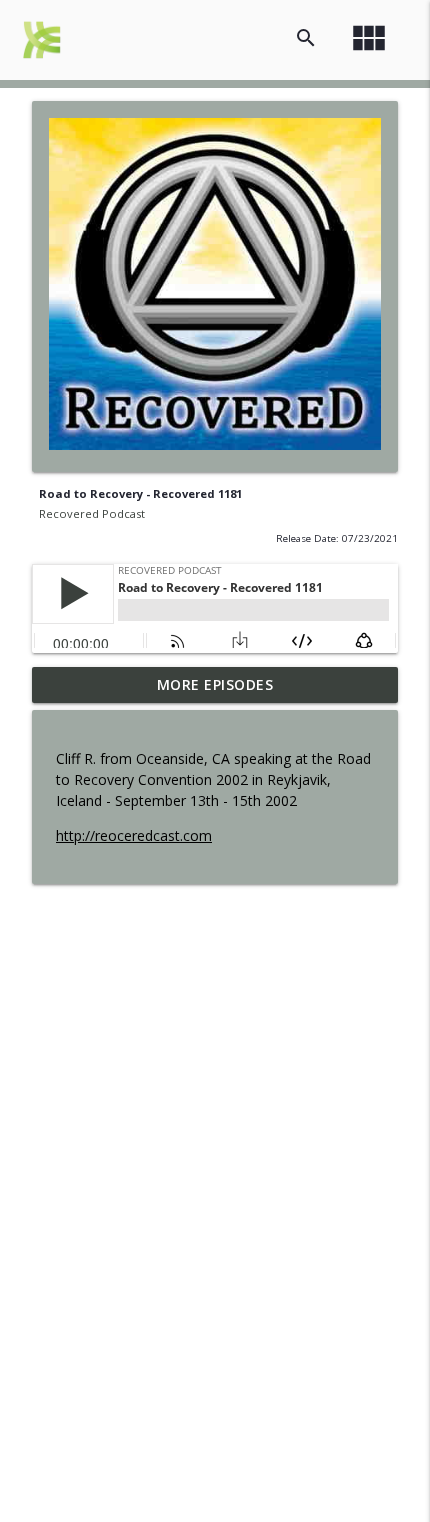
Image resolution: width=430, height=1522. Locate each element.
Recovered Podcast (92, 513)
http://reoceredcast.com (134, 835)
